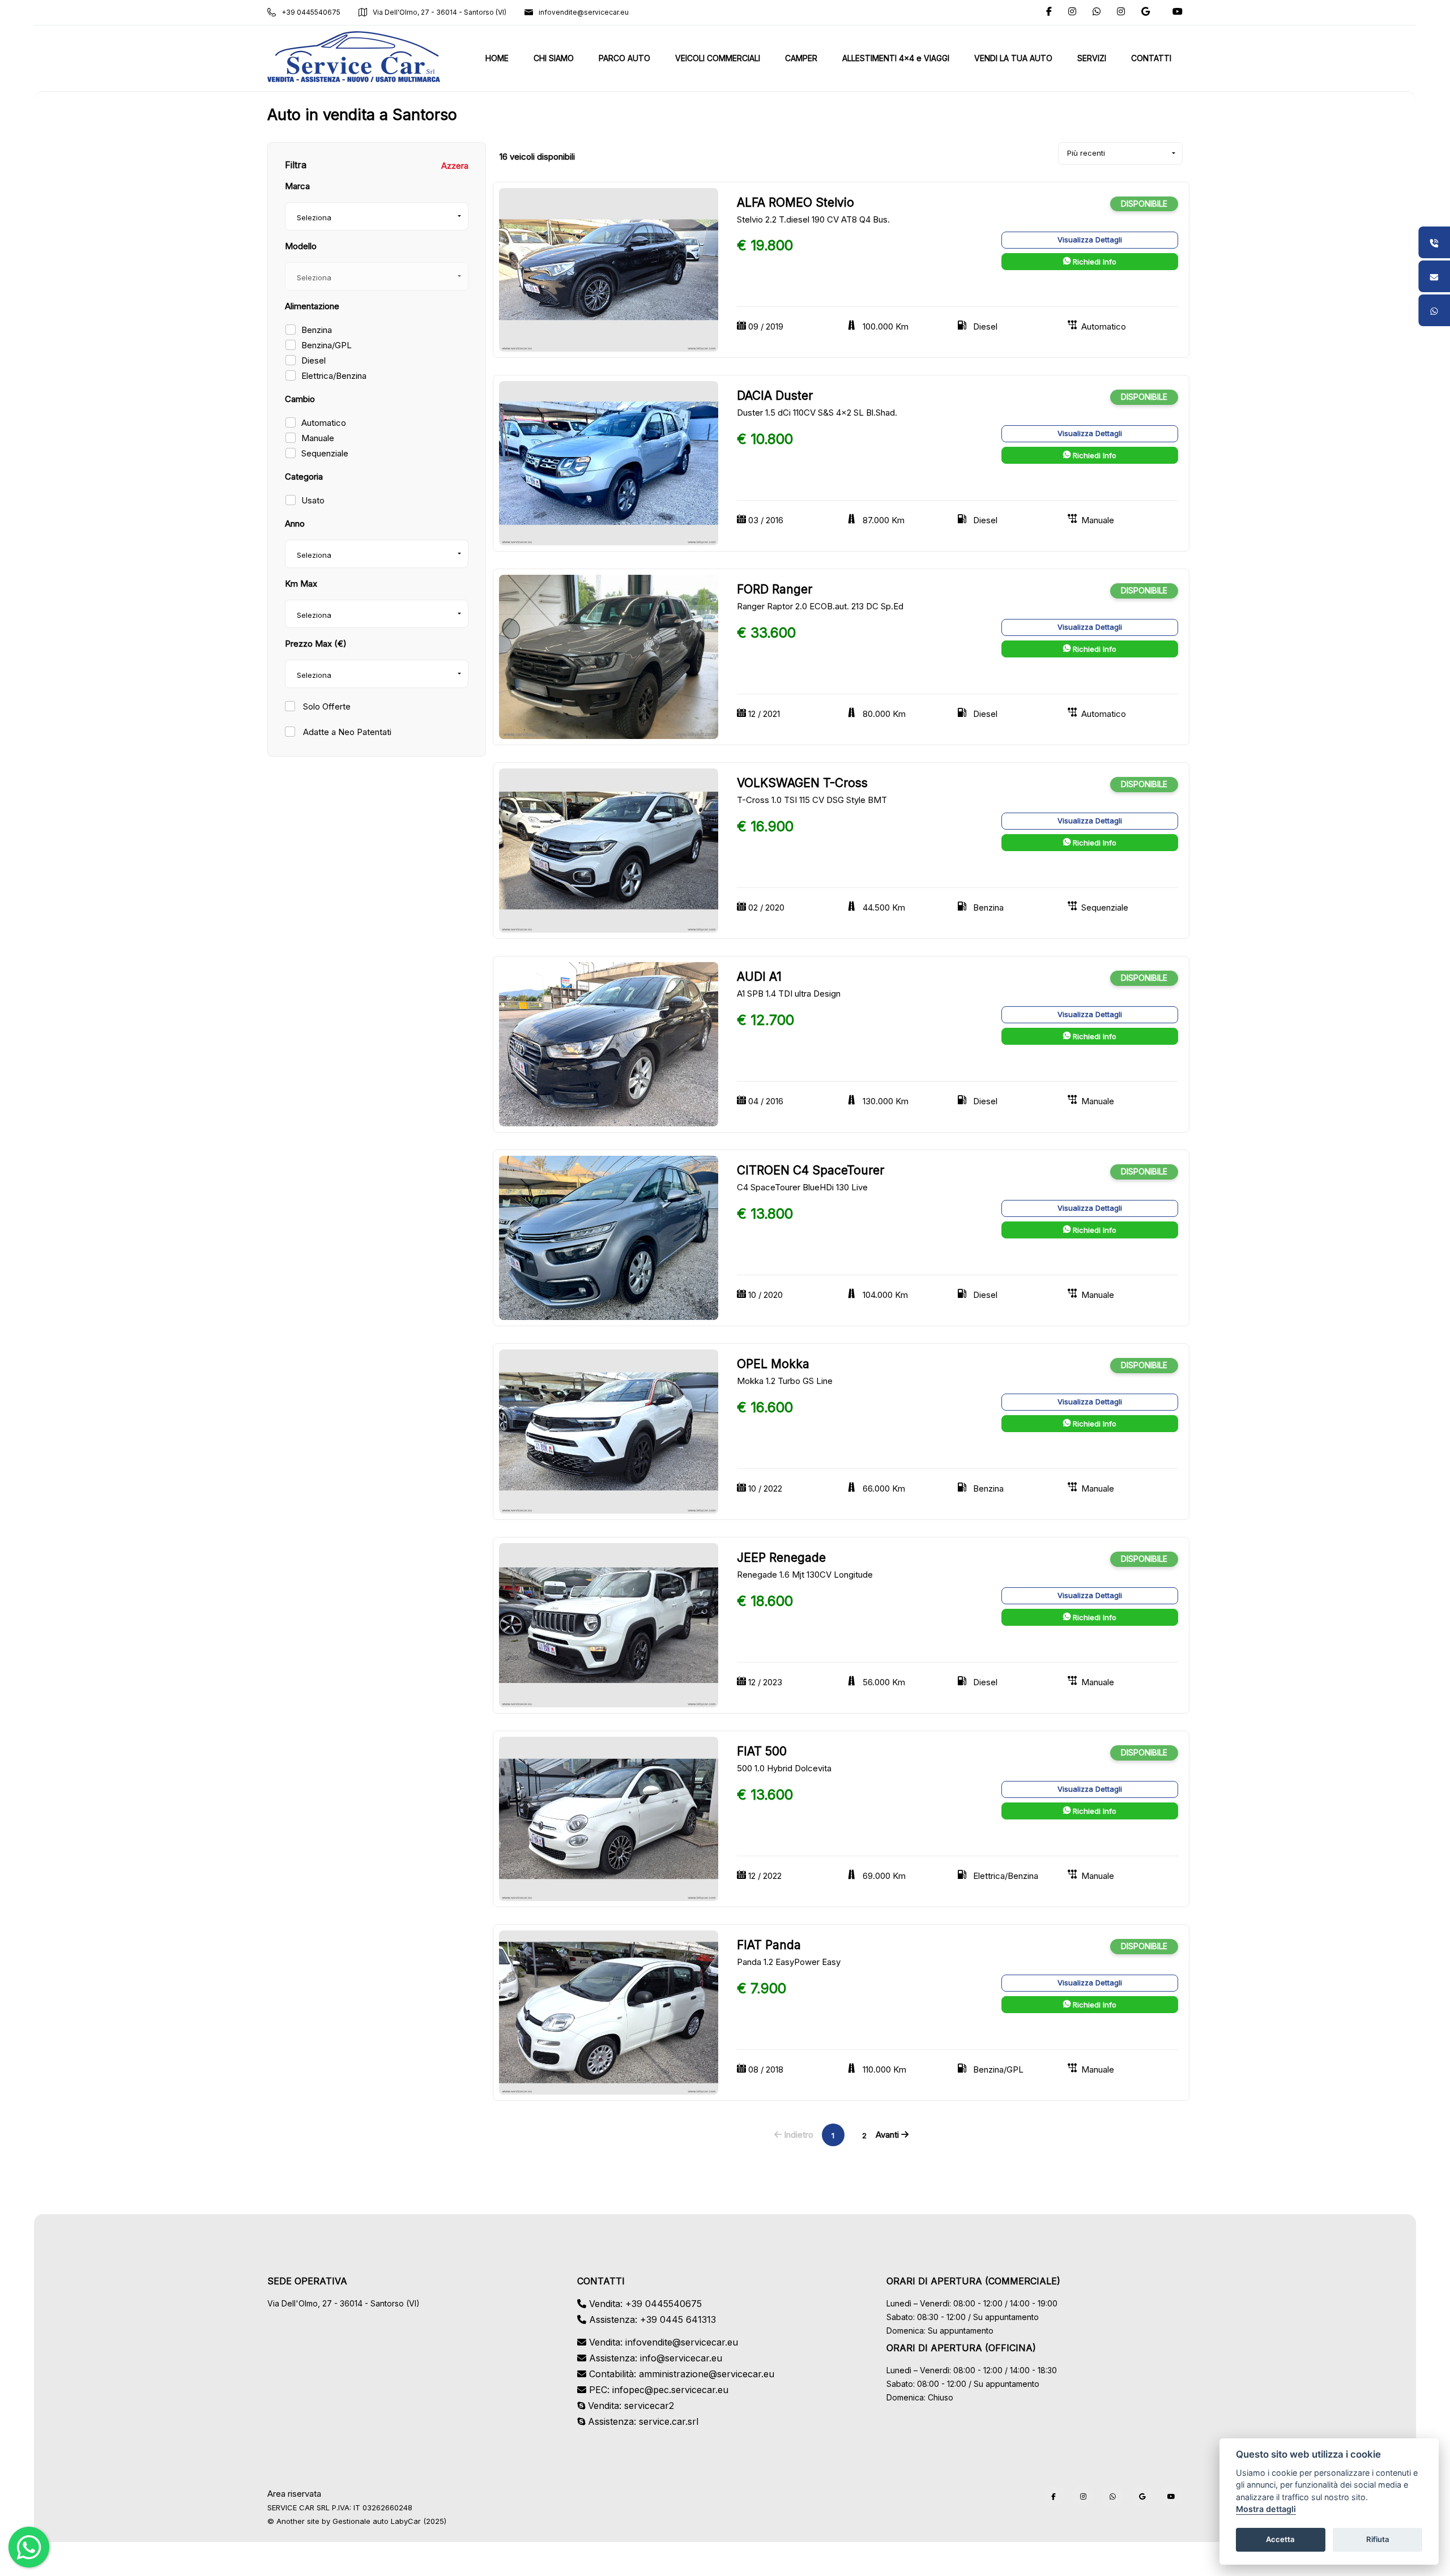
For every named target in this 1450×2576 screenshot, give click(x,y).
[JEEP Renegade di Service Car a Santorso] (609, 1624)
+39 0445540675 (311, 12)
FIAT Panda (769, 1945)
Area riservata (294, 2494)
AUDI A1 (759, 977)
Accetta (1280, 2540)
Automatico (324, 423)
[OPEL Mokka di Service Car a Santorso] (609, 1431)
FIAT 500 (762, 1751)
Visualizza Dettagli (1090, 240)
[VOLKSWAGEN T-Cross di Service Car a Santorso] (609, 850)
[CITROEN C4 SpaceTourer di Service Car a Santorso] (609, 1237)
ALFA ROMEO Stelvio (796, 202)
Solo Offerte (326, 706)
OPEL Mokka (773, 1364)
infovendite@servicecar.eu (584, 12)
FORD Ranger (775, 589)
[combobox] (377, 216)
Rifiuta (1378, 2540)
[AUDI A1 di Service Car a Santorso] (609, 1043)
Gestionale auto (361, 2521)
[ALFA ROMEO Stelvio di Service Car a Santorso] (609, 269)
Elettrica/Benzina (334, 376)
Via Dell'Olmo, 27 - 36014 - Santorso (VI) (440, 12)
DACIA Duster (775, 396)
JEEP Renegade (781, 1558)
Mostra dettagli (1266, 2509)
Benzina (317, 330)
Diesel (314, 360)
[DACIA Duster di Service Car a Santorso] (609, 463)
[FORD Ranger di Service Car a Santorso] (609, 657)
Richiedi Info (1093, 262)
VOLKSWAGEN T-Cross (802, 783)
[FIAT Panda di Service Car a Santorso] (609, 2012)
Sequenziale (325, 453)
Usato (313, 500)
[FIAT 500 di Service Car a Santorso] (609, 1818)
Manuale (318, 438)
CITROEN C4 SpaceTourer (811, 1170)
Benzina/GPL (327, 345)
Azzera (455, 166)
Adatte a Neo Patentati (346, 732)
